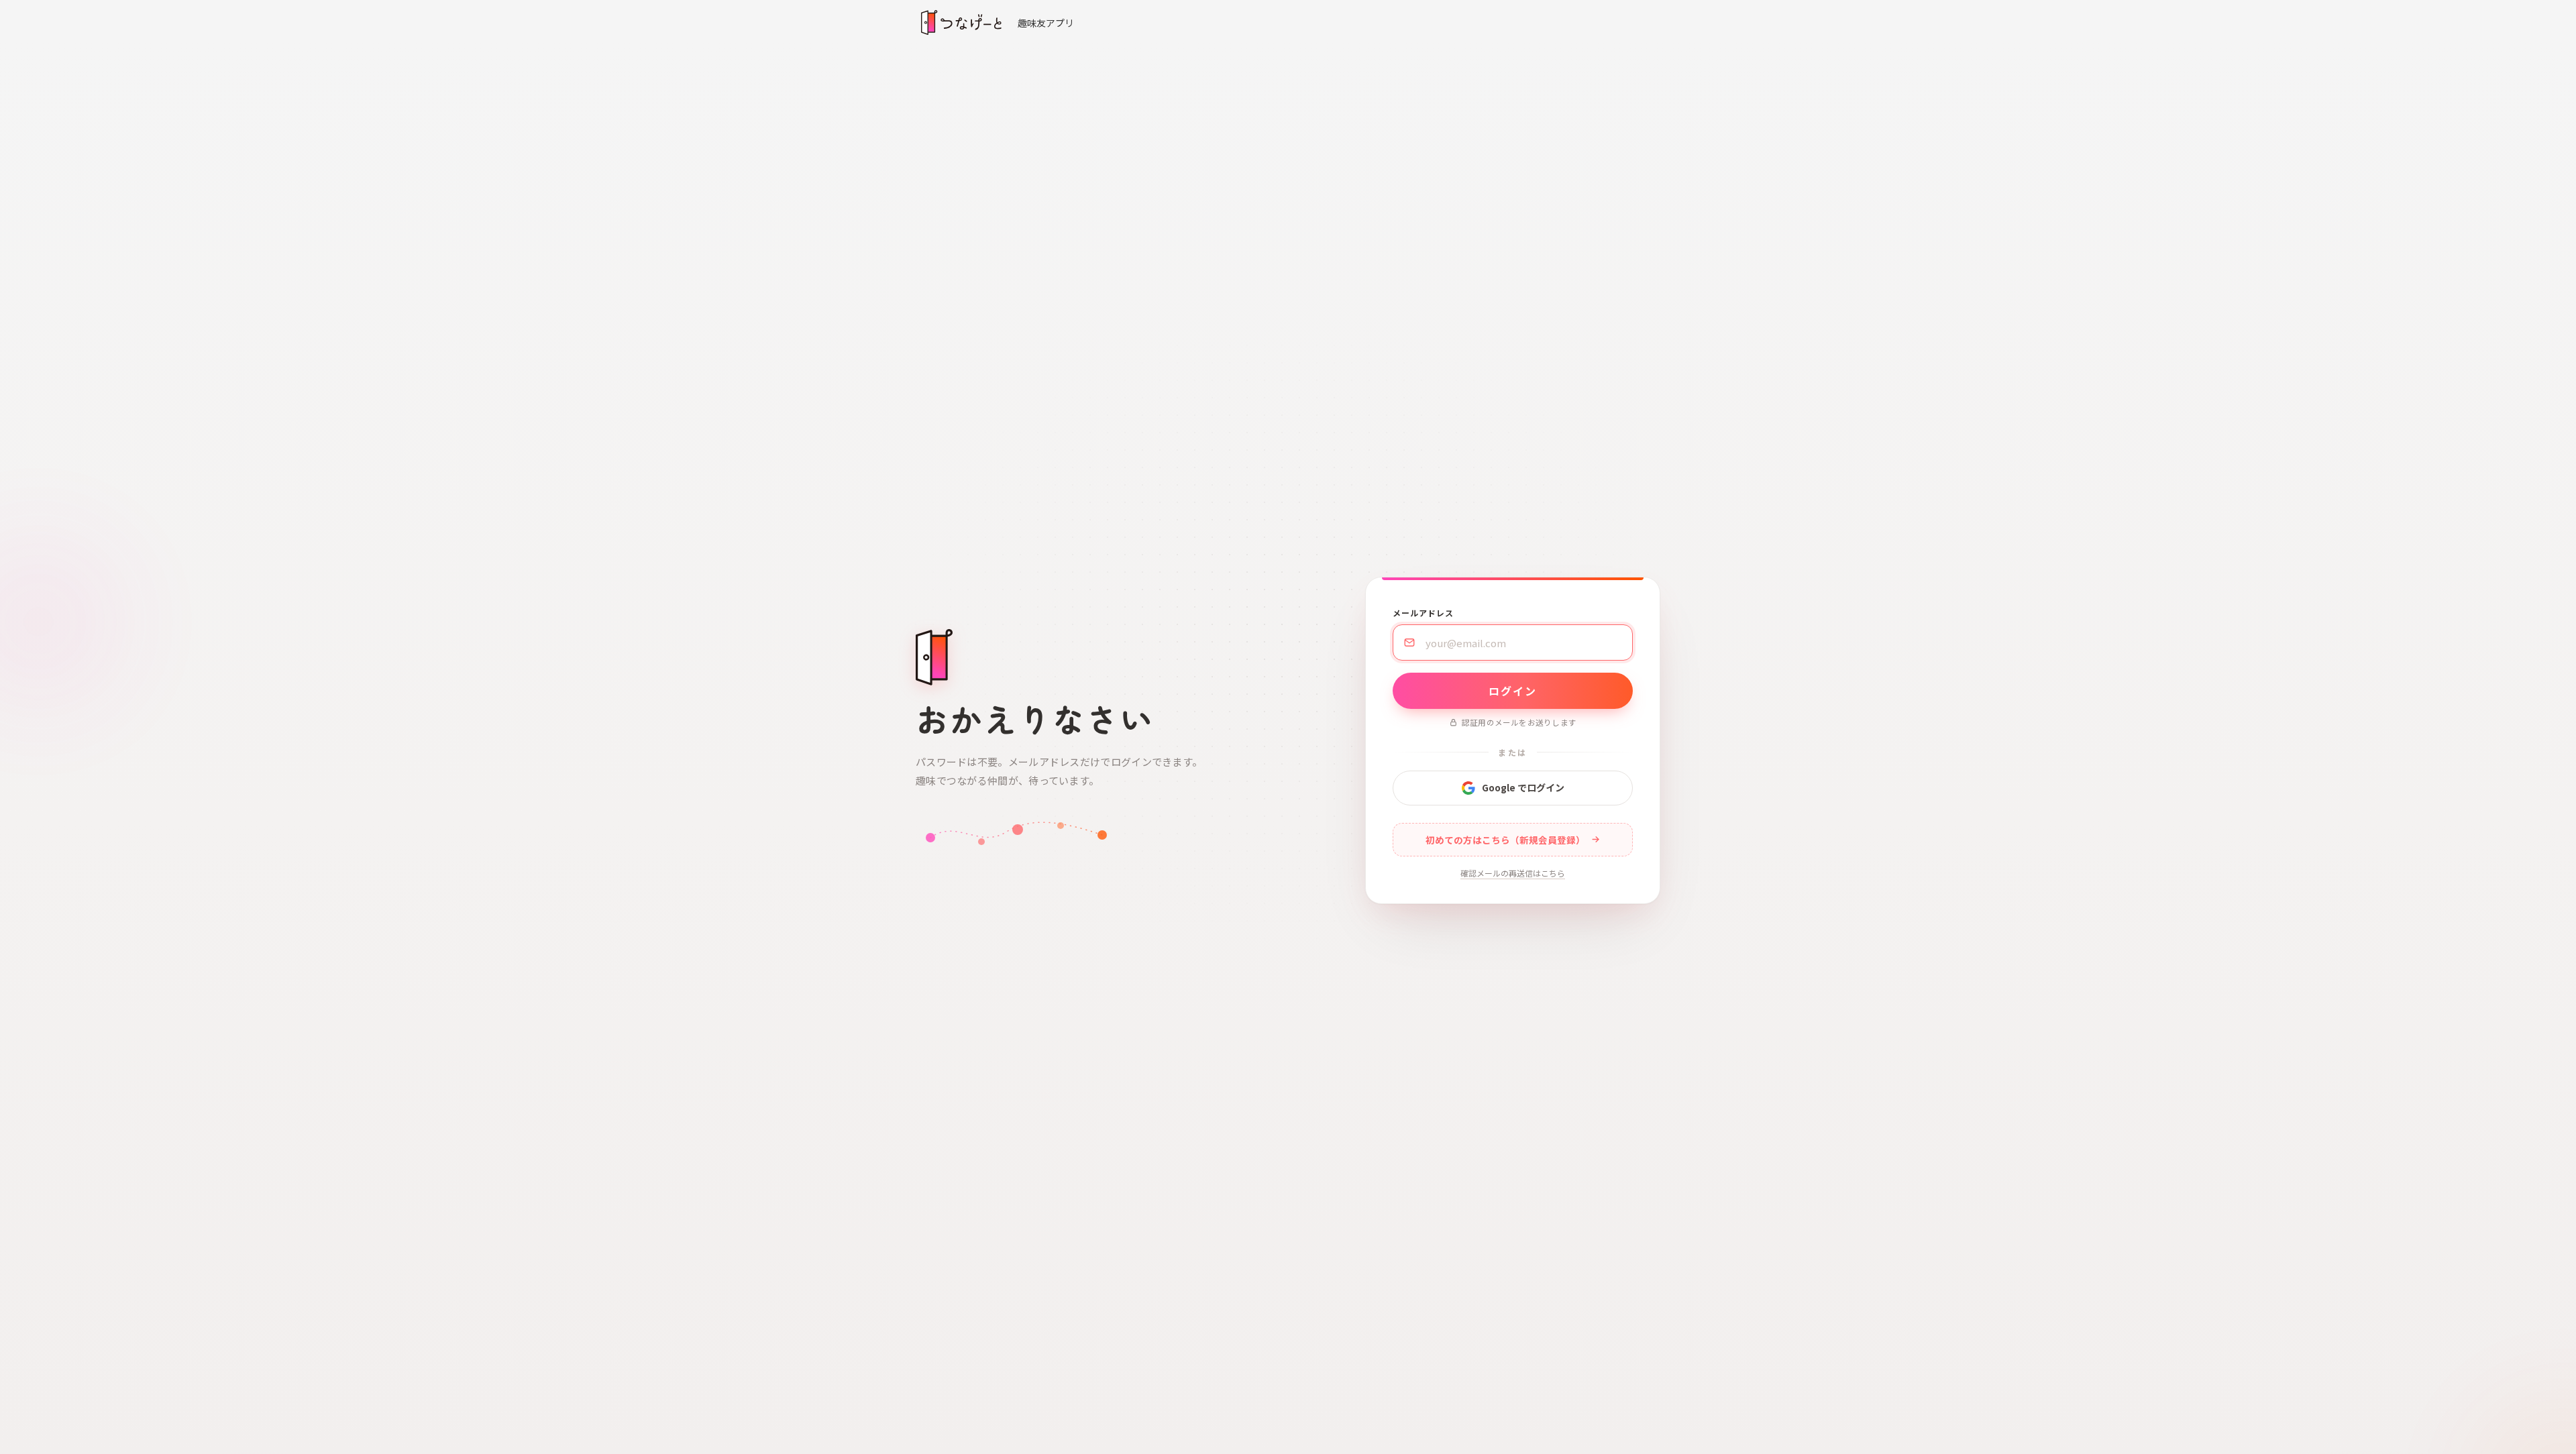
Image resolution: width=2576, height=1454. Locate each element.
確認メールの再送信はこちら (1513, 873)
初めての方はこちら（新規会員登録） (1505, 840)
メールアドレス (1423, 613)
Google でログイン (1523, 787)
